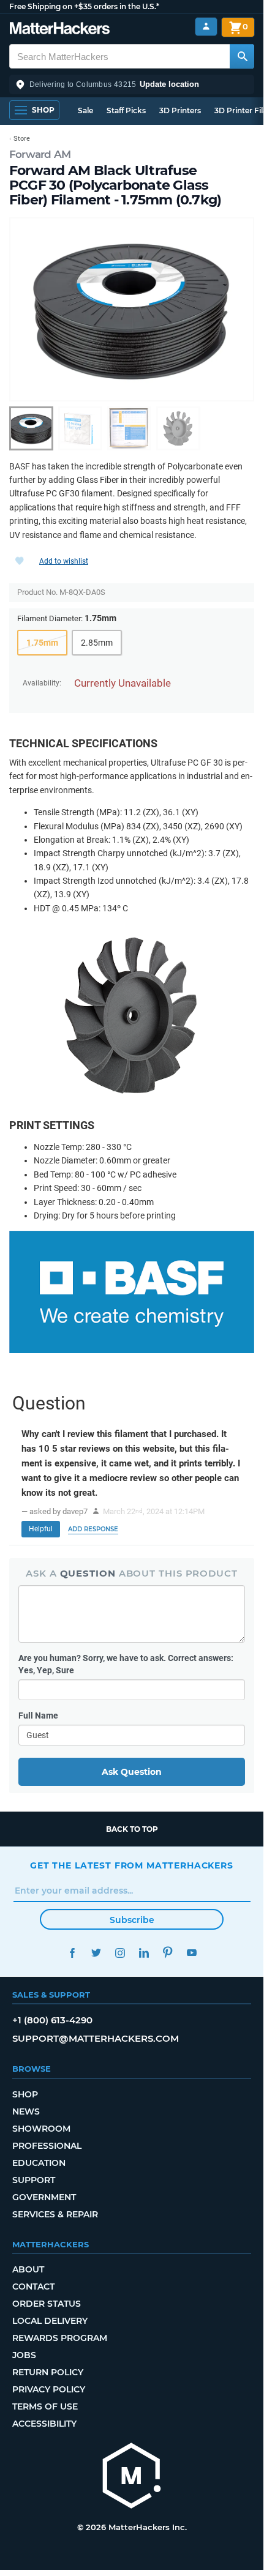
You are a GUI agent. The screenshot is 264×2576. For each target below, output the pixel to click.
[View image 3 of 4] (129, 428)
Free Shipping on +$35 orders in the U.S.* (84, 6)
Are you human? (126, 1664)
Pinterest (168, 1953)
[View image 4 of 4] (178, 428)
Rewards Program (60, 2338)
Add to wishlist (64, 561)
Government (44, 2197)
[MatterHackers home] (60, 30)
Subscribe (132, 1920)
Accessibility (44, 2424)
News (26, 2111)
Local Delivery (50, 2321)
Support (34, 2180)
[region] (132, 309)
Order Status (47, 2304)
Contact (33, 2287)
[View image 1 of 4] (31, 428)
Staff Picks (126, 110)
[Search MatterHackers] (242, 56)
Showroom (41, 2129)
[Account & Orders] (206, 27)
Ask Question (132, 1772)
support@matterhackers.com (96, 2038)
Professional (47, 2146)
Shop (25, 2094)
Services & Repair (55, 2214)
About (28, 2269)
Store (22, 139)
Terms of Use (45, 2406)
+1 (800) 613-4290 (52, 2020)
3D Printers (180, 110)
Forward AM (40, 154)
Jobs (24, 2355)
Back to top (132, 1829)
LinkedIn (144, 1953)
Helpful (41, 1529)
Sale (85, 110)
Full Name (38, 1715)
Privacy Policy (49, 2389)
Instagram (120, 1953)
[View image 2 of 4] (80, 428)
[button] (132, 84)
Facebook (72, 1953)
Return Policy (48, 2372)
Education (39, 2163)
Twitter (96, 1953)
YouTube (191, 1953)
